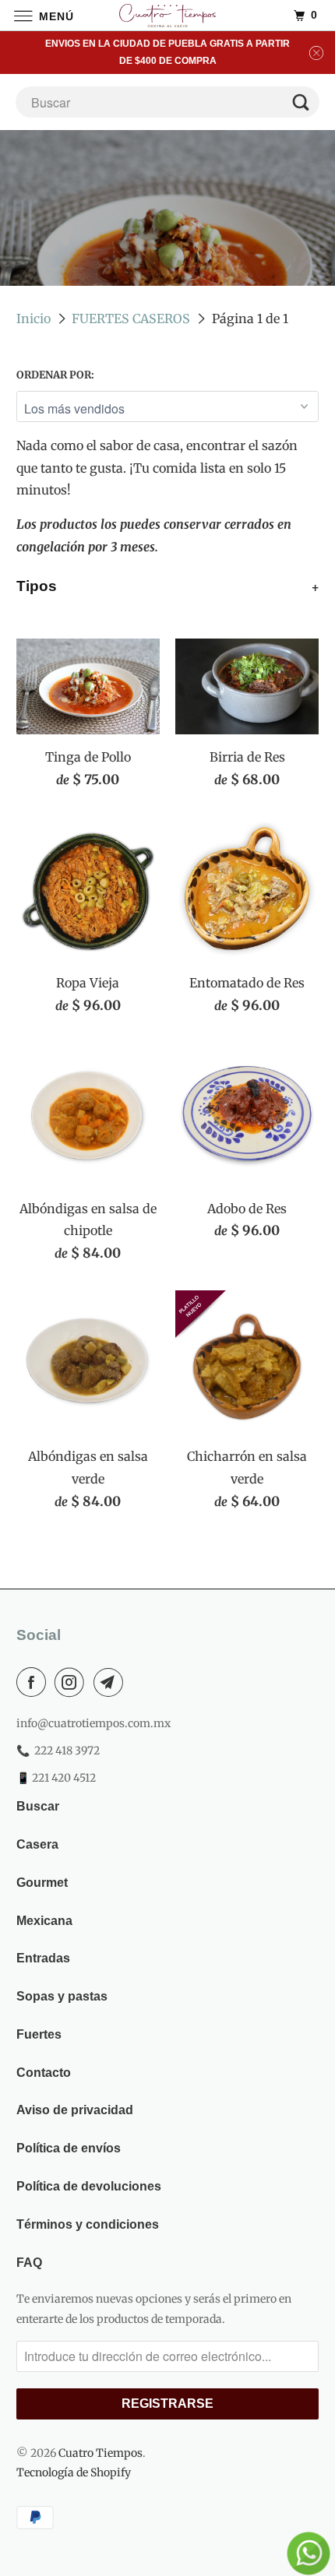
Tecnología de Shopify (74, 2472)
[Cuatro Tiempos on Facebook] (34, 1682)
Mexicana (44, 1921)
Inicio (33, 318)
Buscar (38, 1806)
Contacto (44, 2073)
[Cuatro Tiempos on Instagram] (72, 1682)
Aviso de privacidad (75, 2110)
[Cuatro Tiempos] (168, 15)
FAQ (29, 2263)
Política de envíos (69, 2148)
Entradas (43, 1958)
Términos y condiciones (88, 2224)
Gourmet (42, 1883)
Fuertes (39, 2034)
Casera (37, 1844)
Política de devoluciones (89, 2186)
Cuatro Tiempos (100, 2453)
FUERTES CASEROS (131, 318)
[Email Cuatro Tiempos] (111, 1682)
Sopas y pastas (62, 1996)
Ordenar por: (55, 375)
